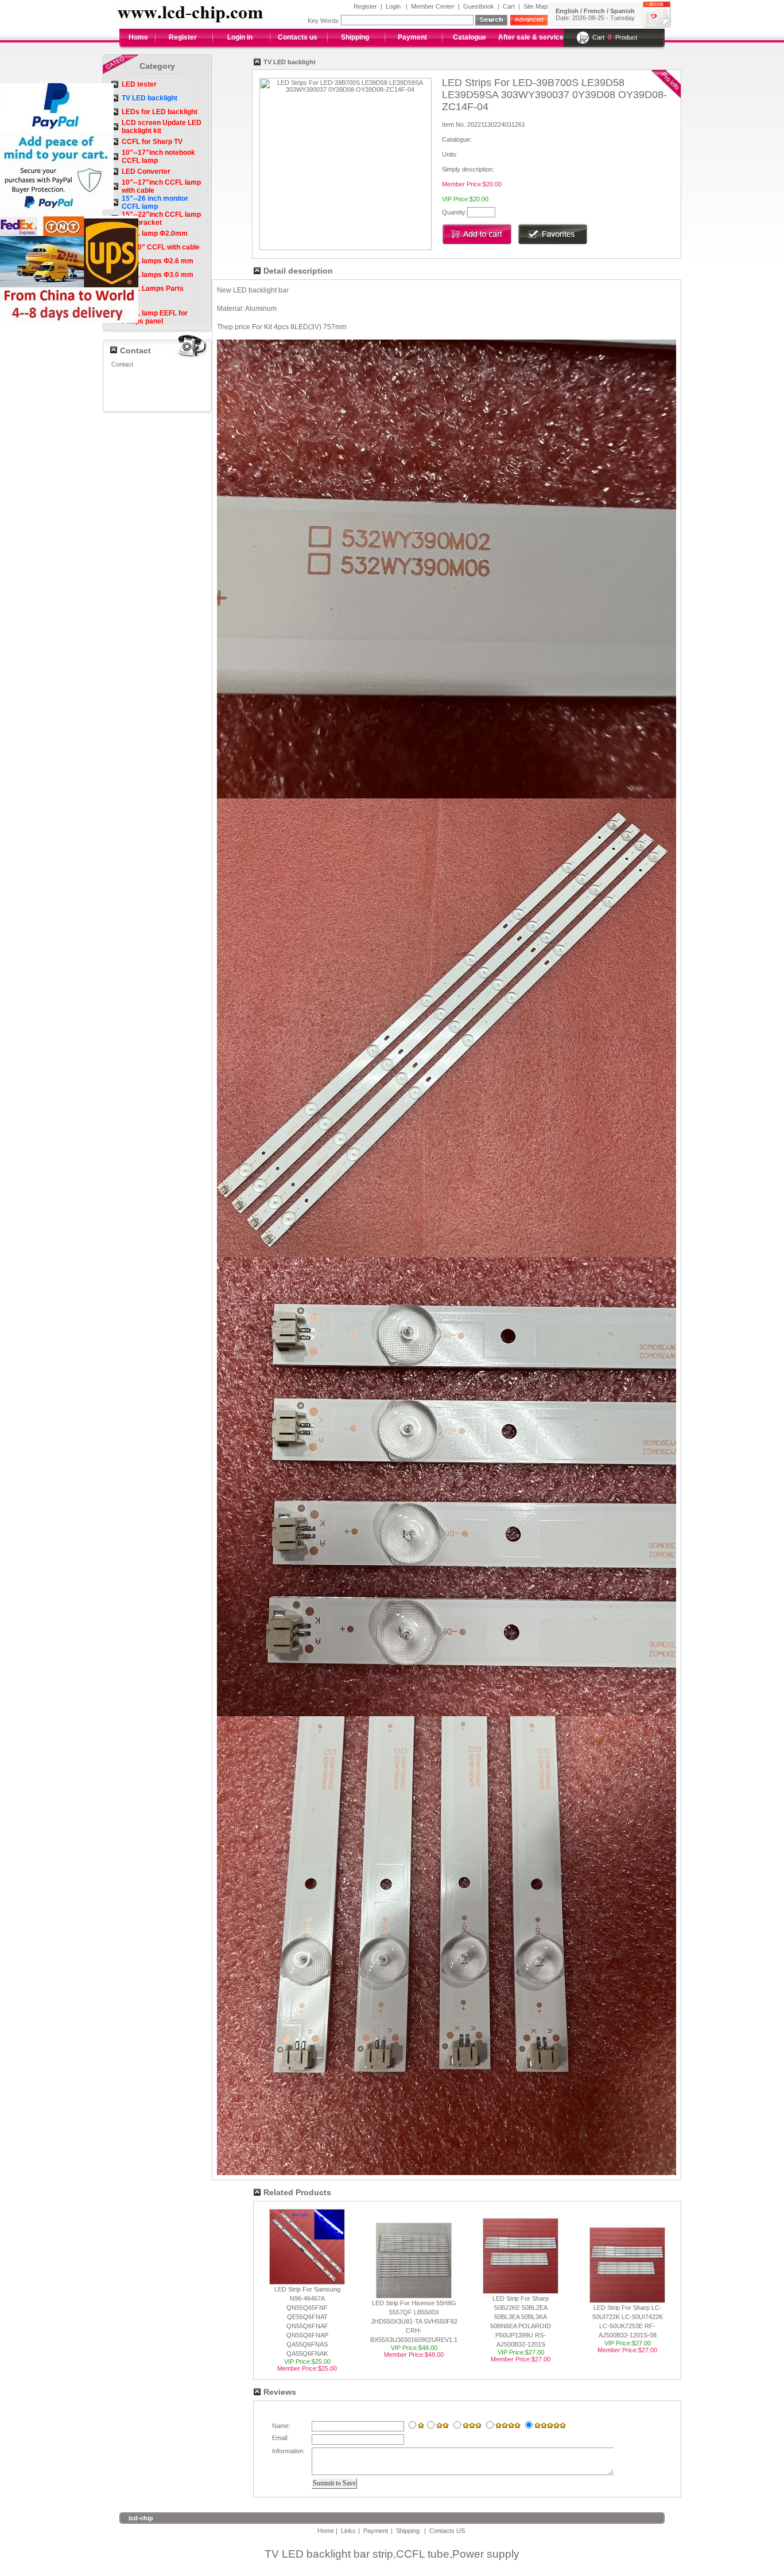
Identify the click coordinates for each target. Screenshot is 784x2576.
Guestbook (479, 6)
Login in (240, 37)
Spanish (622, 11)
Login (393, 6)
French (594, 11)
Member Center (433, 6)
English (567, 11)
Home (138, 37)
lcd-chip (141, 2518)
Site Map (535, 6)
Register (365, 6)
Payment (412, 37)
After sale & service (531, 37)
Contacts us (298, 37)
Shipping (355, 37)
